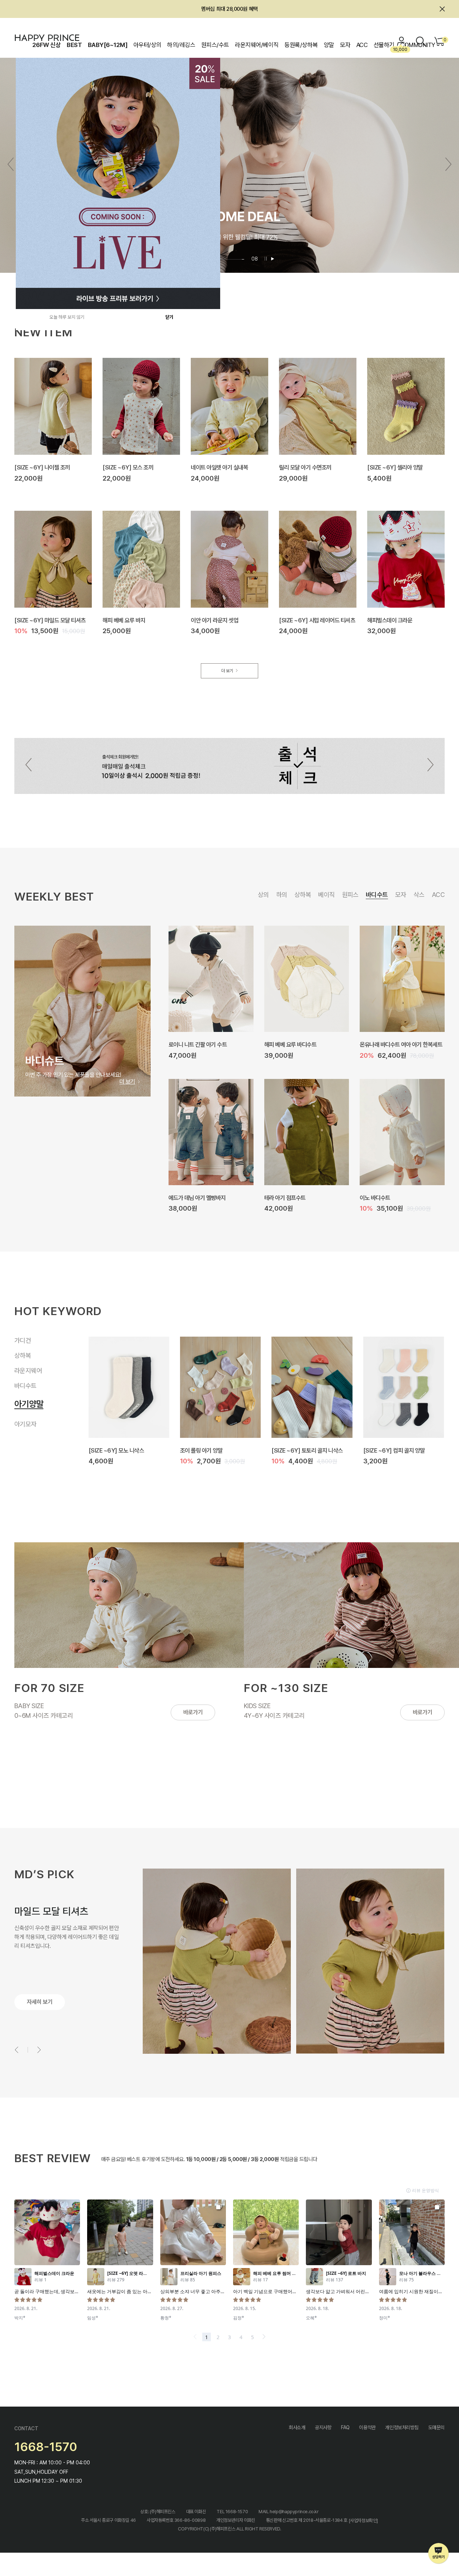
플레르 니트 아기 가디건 (206, 1450)
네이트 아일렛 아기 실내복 (219, 467)
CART (444, 40)
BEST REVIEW (53, 2158)
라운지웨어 (28, 1377)
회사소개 (297, 2427)
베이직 (326, 895)
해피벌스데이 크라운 (390, 620)
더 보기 (227, 671)
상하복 (303, 895)
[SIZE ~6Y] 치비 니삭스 (387, 1197)
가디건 (25, 1342)
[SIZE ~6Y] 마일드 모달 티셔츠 (50, 620)
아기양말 (25, 1407)
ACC (362, 45)
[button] (448, 164)
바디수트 (377, 895)
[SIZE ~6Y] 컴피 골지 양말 (199, 1197)
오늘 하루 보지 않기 (67, 317)
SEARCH (421, 41)
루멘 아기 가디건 (382, 1450)
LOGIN (402, 41)
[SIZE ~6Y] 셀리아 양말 (395, 467)
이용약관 (367, 2427)
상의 (263, 895)
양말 (329, 45)
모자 (345, 45)
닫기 (169, 317)
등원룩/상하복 (301, 45)
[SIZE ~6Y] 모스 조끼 (128, 467)
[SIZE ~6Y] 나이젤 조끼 (42, 467)
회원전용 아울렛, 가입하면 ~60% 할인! (230, 9)
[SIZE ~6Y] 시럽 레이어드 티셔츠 (317, 620)
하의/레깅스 (181, 45)
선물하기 (384, 45)
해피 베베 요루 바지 (124, 620)
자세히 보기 (40, 2002)
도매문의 (436, 2427)
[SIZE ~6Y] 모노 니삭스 (292, 1197)
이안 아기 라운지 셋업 (214, 620)
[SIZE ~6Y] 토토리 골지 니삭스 (300, 1044)
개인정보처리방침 (402, 2427)
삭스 (419, 895)
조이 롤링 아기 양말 (190, 1044)
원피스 (350, 895)
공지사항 (323, 2427)
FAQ (345, 2427)
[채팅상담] (439, 2554)
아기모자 (25, 1422)
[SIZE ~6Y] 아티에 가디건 (302, 1450)
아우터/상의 (147, 45)
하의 (282, 895)
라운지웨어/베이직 (257, 45)
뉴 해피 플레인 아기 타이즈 (389, 1044)
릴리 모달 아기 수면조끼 (305, 467)
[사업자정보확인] (363, 2521)
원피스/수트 (215, 45)
